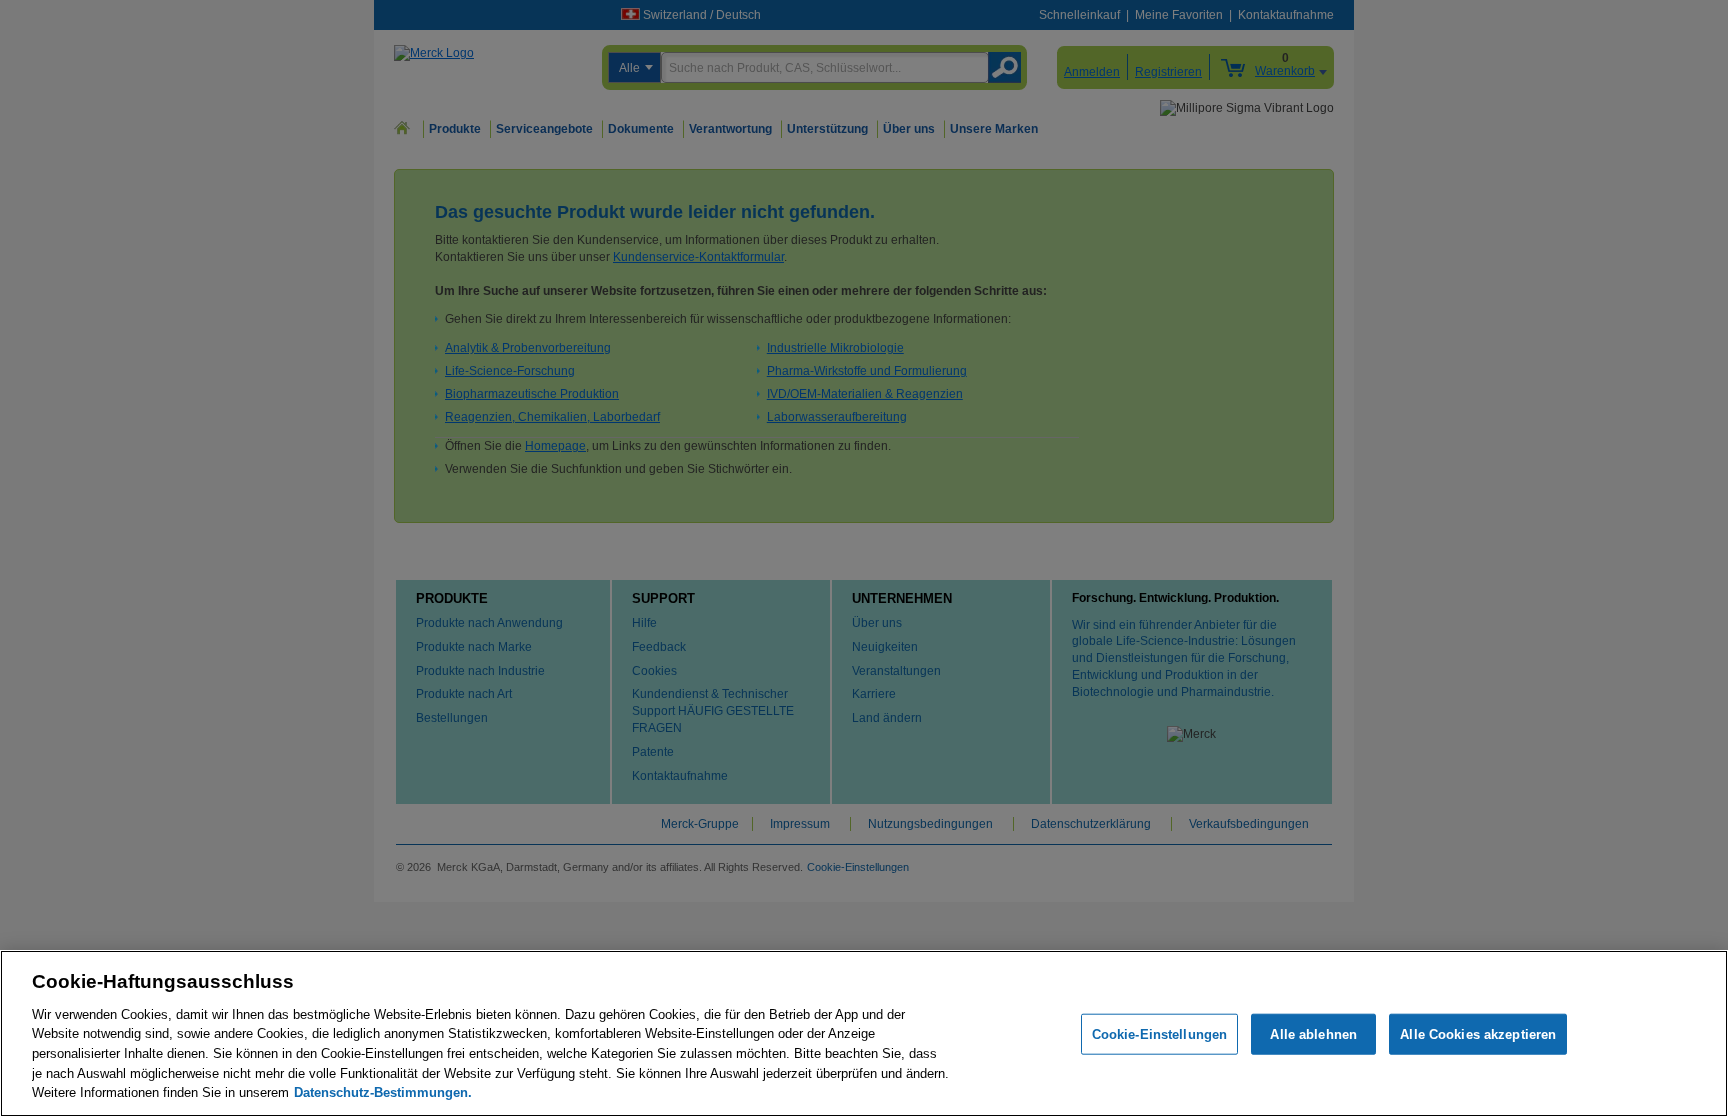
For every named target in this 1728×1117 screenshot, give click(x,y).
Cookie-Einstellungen (1160, 1033)
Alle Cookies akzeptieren (1478, 1033)
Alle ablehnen (1313, 1033)
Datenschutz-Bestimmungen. (383, 1092)
